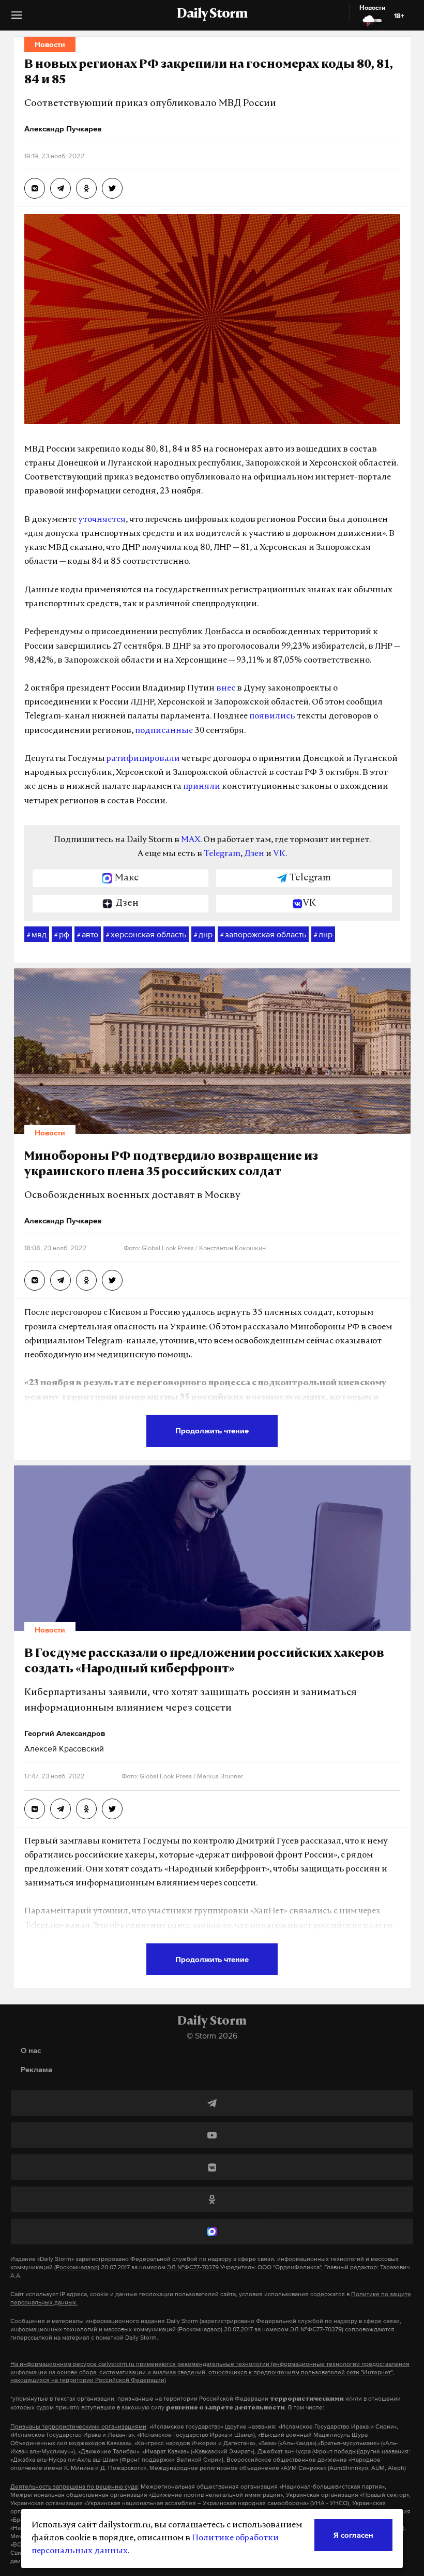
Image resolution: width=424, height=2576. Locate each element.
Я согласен (353, 2535)
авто (88, 934)
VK (279, 854)
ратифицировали (143, 759)
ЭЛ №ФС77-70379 (193, 2267)
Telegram (222, 854)
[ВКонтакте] (212, 2167)
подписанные (164, 731)
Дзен (254, 854)
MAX (191, 840)
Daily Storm (212, 14)
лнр (323, 934)
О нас (31, 2050)
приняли (202, 787)
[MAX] (212, 2231)
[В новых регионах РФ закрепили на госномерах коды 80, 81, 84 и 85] (35, 188)
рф (62, 934)
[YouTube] (212, 2135)
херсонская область (146, 934)
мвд (37, 934)
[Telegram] (212, 2103)
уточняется (102, 520)
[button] (17, 19)
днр (203, 934)
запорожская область (263, 934)
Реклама (36, 2069)
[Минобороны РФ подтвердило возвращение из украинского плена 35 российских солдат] (35, 1280)
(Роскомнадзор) (77, 2267)
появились (272, 716)
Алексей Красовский (64, 1748)
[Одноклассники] (212, 2199)
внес (226, 688)
